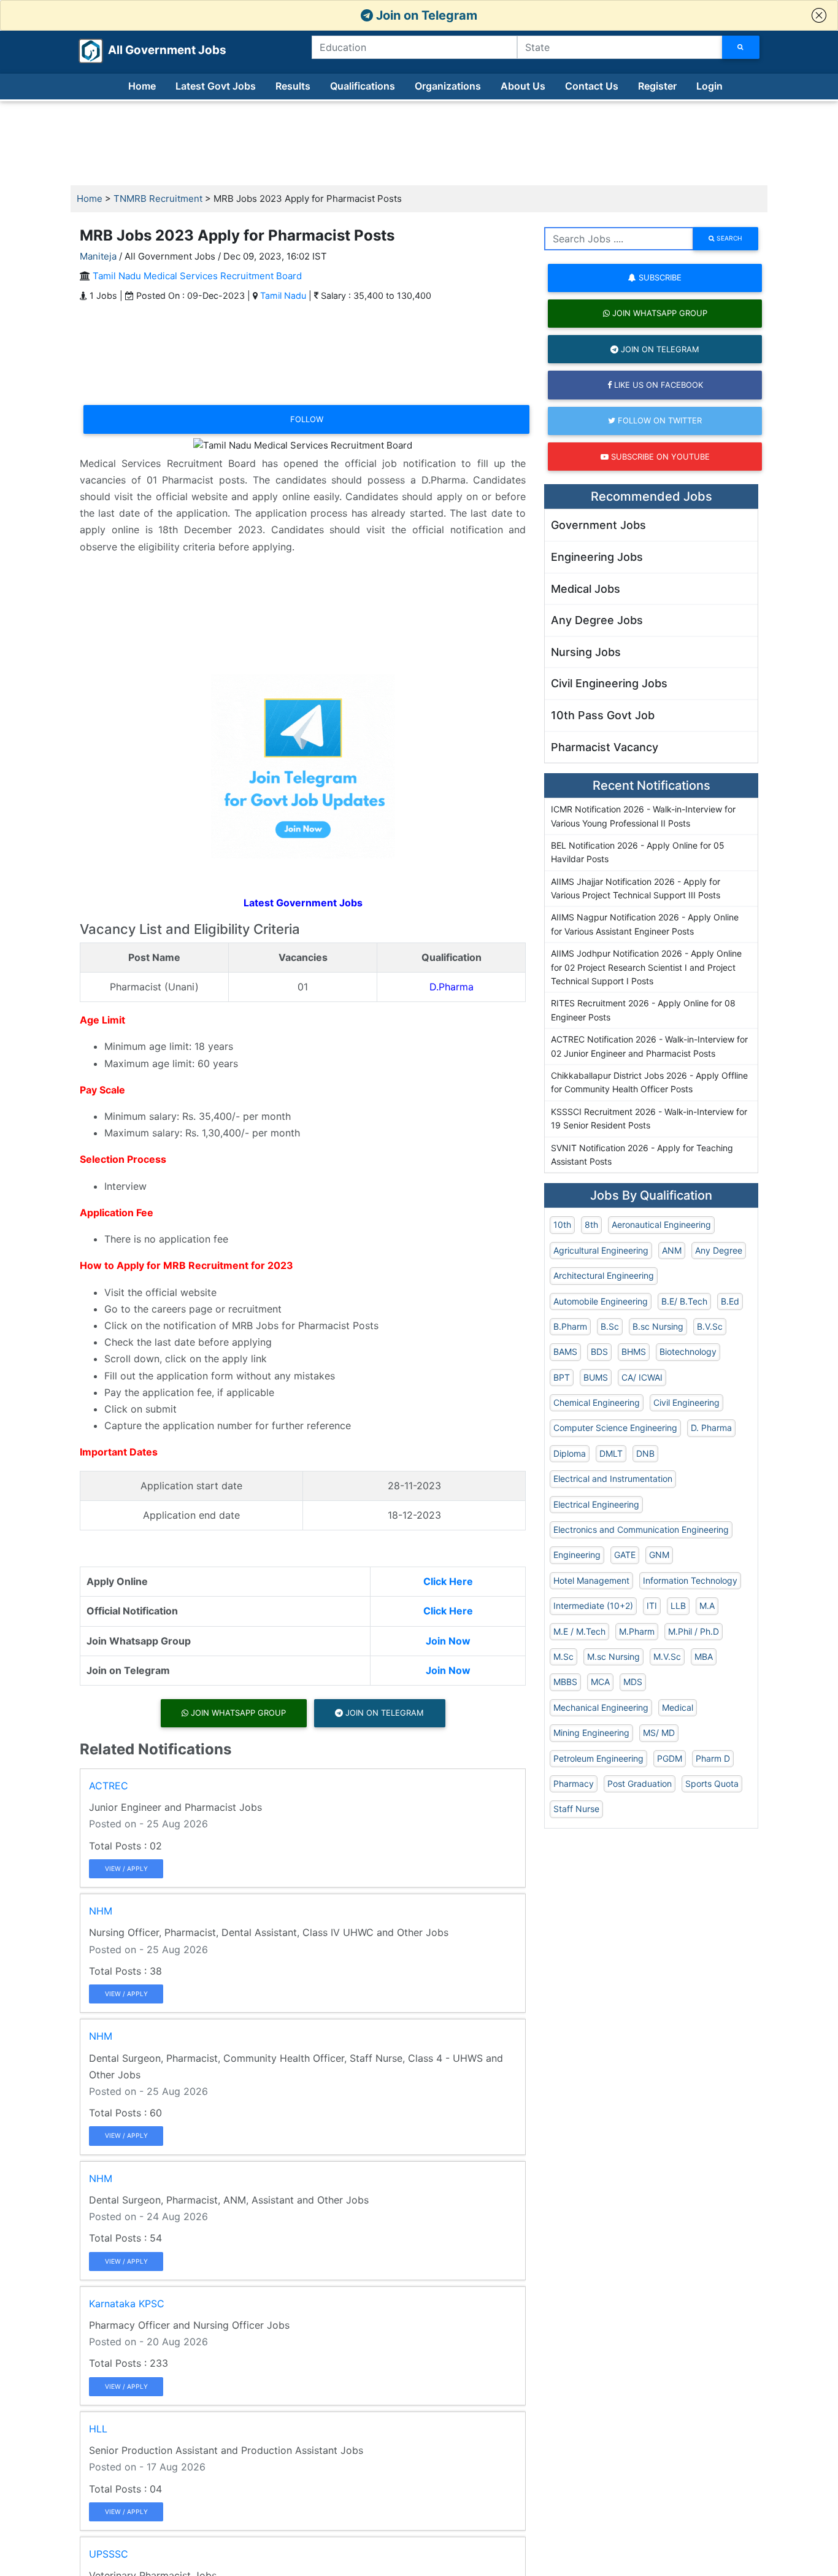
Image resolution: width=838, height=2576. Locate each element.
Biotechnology (688, 1352)
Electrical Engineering (596, 1504)
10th (562, 1224)
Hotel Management (591, 1580)
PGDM (670, 1758)
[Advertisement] (419, 144)
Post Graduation (640, 1784)
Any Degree (719, 1250)
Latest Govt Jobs (216, 86)
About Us (523, 86)
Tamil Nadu (283, 295)
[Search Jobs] (741, 47)
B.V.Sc (710, 1326)
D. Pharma (711, 1428)
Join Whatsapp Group (237, 1713)
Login (709, 86)
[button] (819, 15)
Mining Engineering (591, 1733)
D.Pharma (452, 987)
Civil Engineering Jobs (609, 683)
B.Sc (610, 1326)
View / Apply (126, 1868)
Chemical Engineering (597, 1402)
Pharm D (713, 1758)
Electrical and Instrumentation (613, 1479)
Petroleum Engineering (598, 1758)
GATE (625, 1555)
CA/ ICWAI (642, 1377)
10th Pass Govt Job (603, 715)
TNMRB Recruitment (158, 199)
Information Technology (690, 1580)
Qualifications (363, 86)
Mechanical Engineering (601, 1707)
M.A (707, 1606)
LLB (678, 1606)
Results (293, 86)
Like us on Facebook (657, 385)
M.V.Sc (667, 1656)
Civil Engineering (686, 1402)
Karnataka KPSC (127, 2304)
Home (142, 86)
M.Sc (563, 1656)
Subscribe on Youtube (659, 457)
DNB (645, 1453)
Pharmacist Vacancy (605, 747)
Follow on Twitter (659, 420)
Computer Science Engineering (615, 1428)
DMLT (611, 1453)
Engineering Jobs (597, 557)
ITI (652, 1606)
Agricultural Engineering (601, 1250)
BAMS (565, 1352)
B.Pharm (570, 1326)
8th (591, 1224)
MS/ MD (659, 1733)
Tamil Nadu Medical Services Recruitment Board (197, 276)
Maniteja (98, 256)
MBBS (565, 1682)
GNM (659, 1555)
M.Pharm (637, 1631)
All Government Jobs (152, 50)
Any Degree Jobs (597, 620)
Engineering (577, 1555)
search (728, 238)
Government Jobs (598, 525)
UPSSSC (109, 2554)
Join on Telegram (425, 15)
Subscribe (659, 277)
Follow (307, 419)
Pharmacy (574, 1784)
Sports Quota (712, 1784)
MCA (600, 1682)
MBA (704, 1656)
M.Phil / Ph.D (694, 1631)
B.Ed (730, 1301)
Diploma (570, 1453)
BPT (562, 1377)
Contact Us (592, 86)
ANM (672, 1250)
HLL (98, 2429)
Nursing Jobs (586, 652)
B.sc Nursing (658, 1326)
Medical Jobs (586, 589)
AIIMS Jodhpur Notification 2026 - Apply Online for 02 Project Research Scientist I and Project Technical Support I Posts (646, 967)
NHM (101, 1911)
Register (657, 86)
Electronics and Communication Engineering (641, 1529)
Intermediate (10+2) (593, 1606)
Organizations (448, 86)
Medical (678, 1707)
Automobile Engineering (601, 1301)
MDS (633, 1682)
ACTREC (109, 1786)
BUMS (596, 1377)
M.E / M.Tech (579, 1631)
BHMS (634, 1352)
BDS (599, 1352)
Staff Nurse (576, 1809)
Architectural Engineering (604, 1275)
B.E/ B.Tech (684, 1301)
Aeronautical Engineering (661, 1224)
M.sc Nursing (613, 1656)
